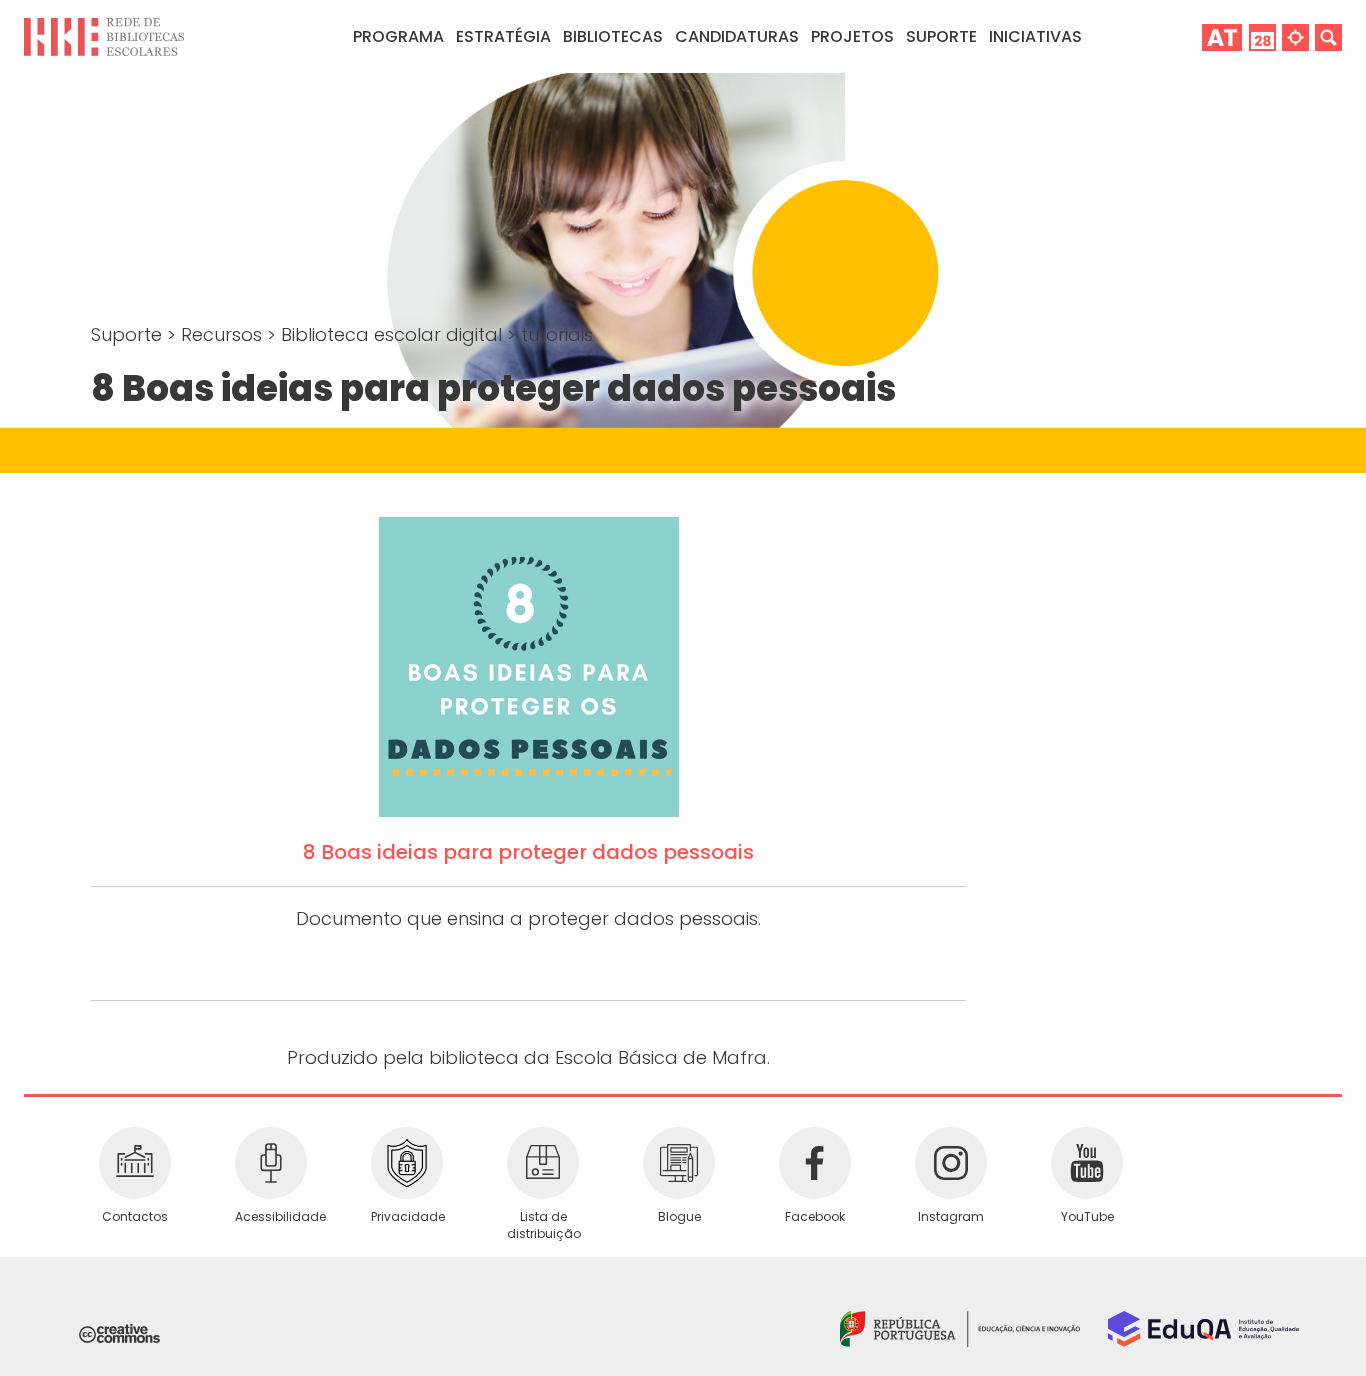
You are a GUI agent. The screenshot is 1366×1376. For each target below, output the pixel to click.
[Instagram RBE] (951, 1163)
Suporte (129, 334)
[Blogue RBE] (679, 1163)
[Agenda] (1262, 36)
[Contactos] (135, 1163)
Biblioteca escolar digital (394, 334)
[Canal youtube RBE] (1087, 1163)
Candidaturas (737, 36)
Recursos (224, 334)
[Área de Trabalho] (1222, 36)
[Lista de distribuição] (543, 1163)
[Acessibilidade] (271, 1163)
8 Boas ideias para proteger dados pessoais (528, 852)
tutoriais (557, 334)
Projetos (852, 36)
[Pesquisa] (1328, 36)
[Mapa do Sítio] (1295, 36)
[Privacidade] (407, 1163)
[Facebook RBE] (815, 1163)
